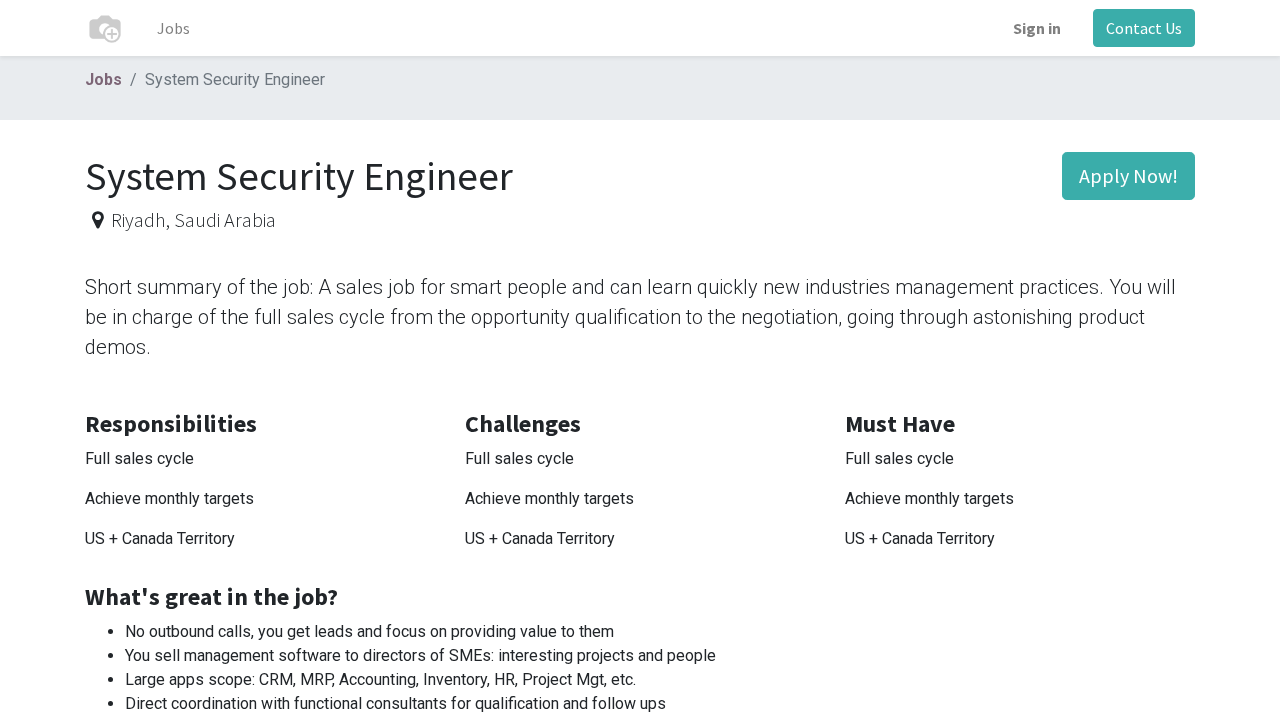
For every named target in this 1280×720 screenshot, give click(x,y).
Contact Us (1144, 28)
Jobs (103, 79)
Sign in (1037, 28)
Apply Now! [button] (1128, 175)
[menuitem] (173, 28)
